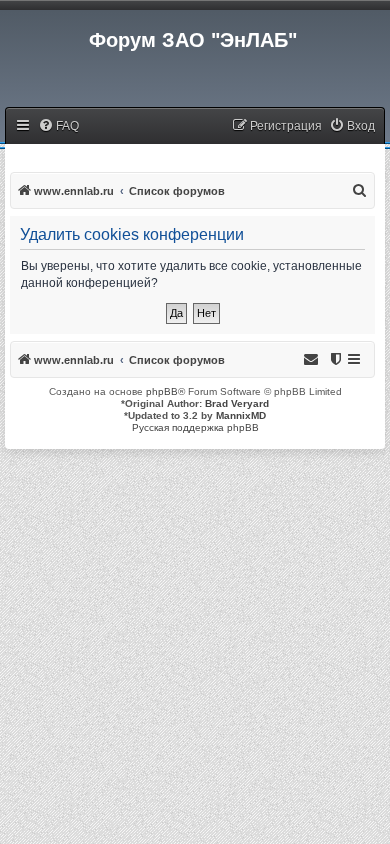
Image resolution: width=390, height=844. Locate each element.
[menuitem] (58, 126)
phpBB (162, 391)
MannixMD (241, 415)
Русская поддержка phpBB (195, 427)
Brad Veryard (237, 403)
